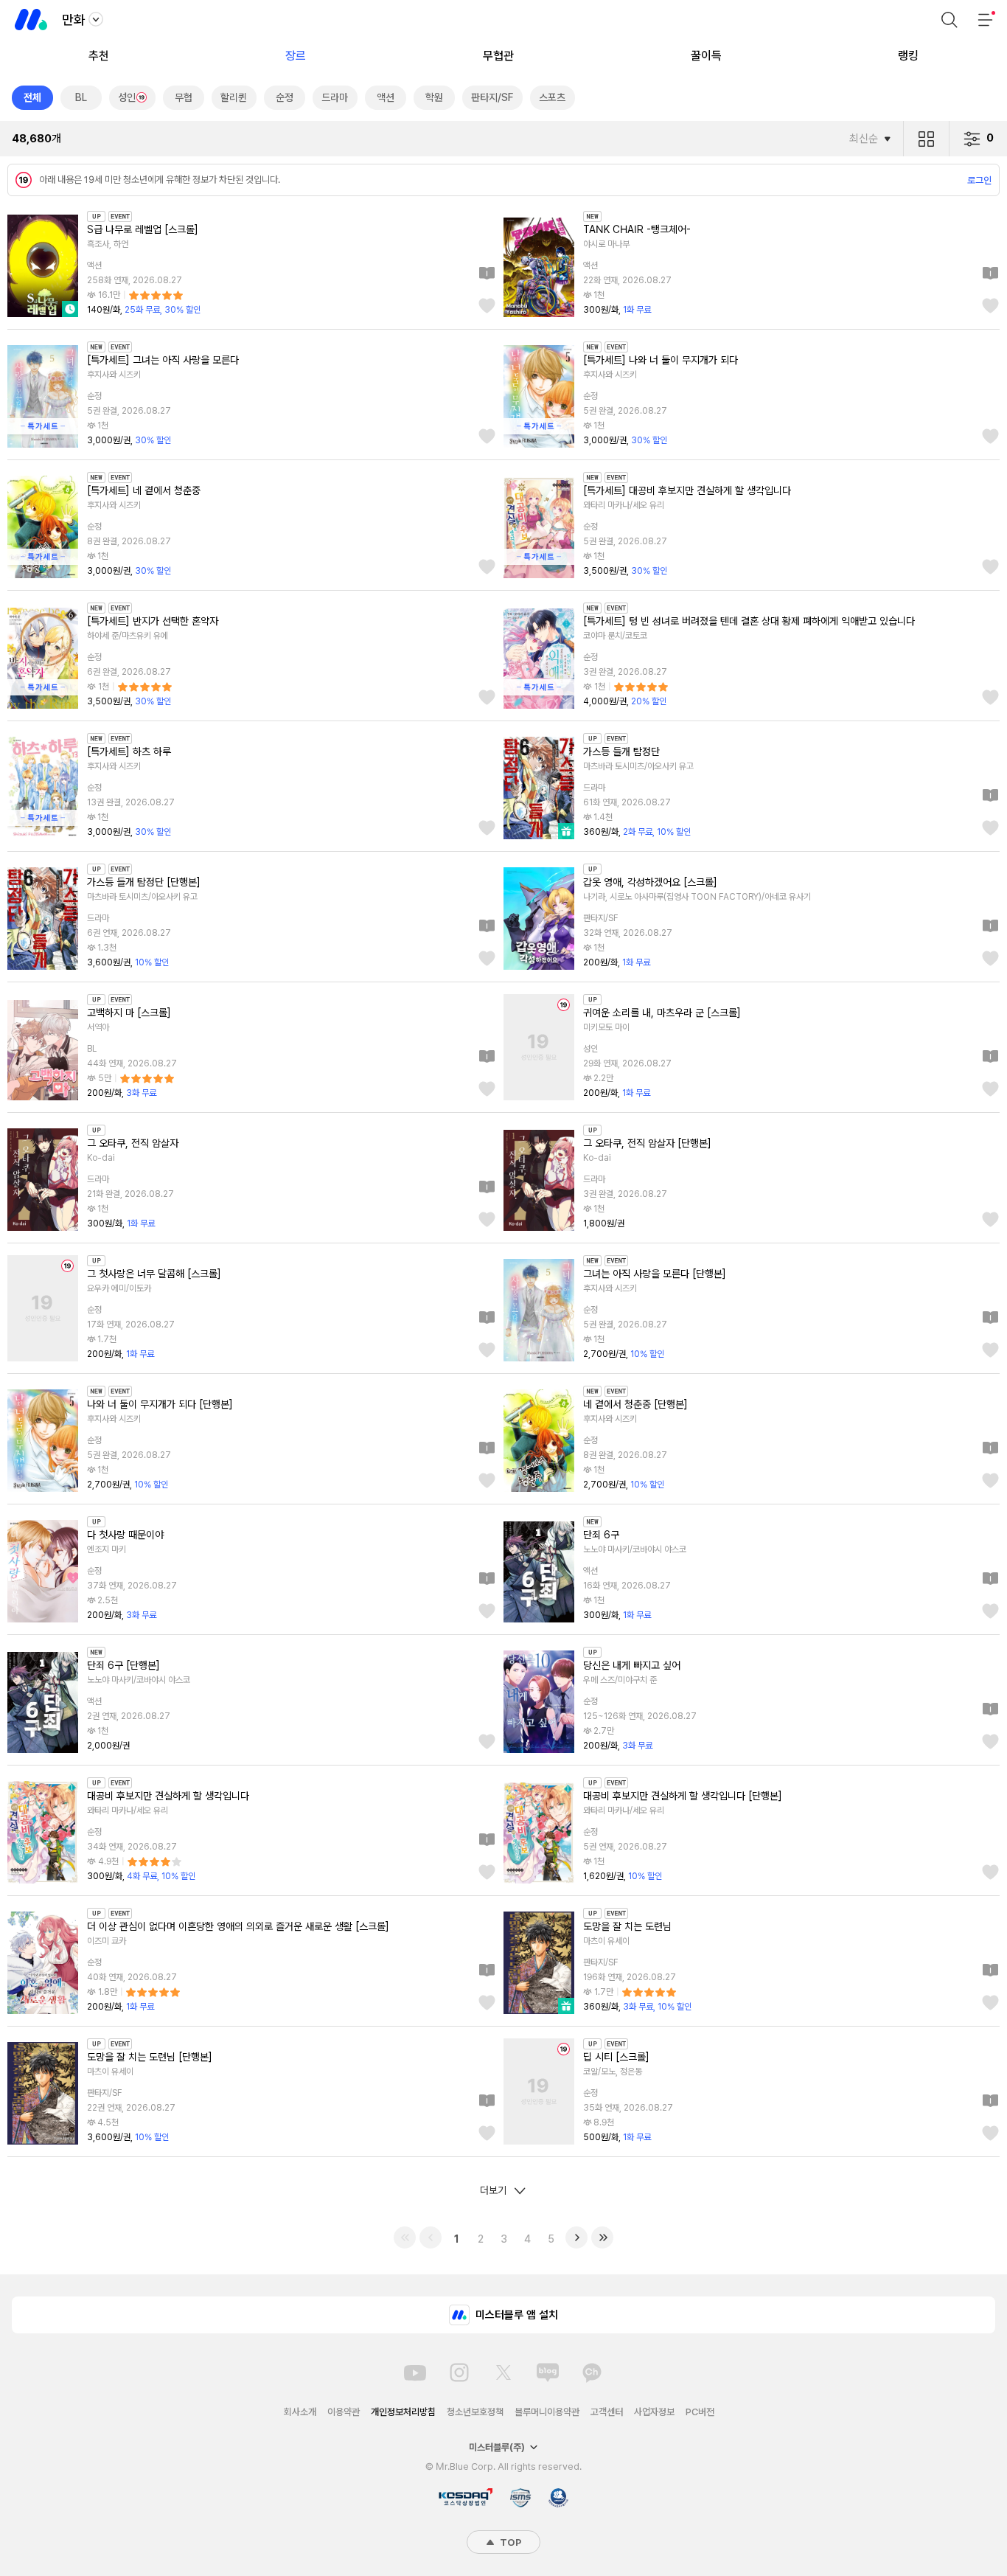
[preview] (487, 274)
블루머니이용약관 (547, 2412)
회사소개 (300, 2412)
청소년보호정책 (475, 2412)
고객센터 (607, 2412)
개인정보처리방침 (403, 2412)
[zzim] (487, 307)
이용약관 (344, 2412)
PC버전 (700, 2412)
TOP (509, 2542)
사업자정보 (654, 2412)
